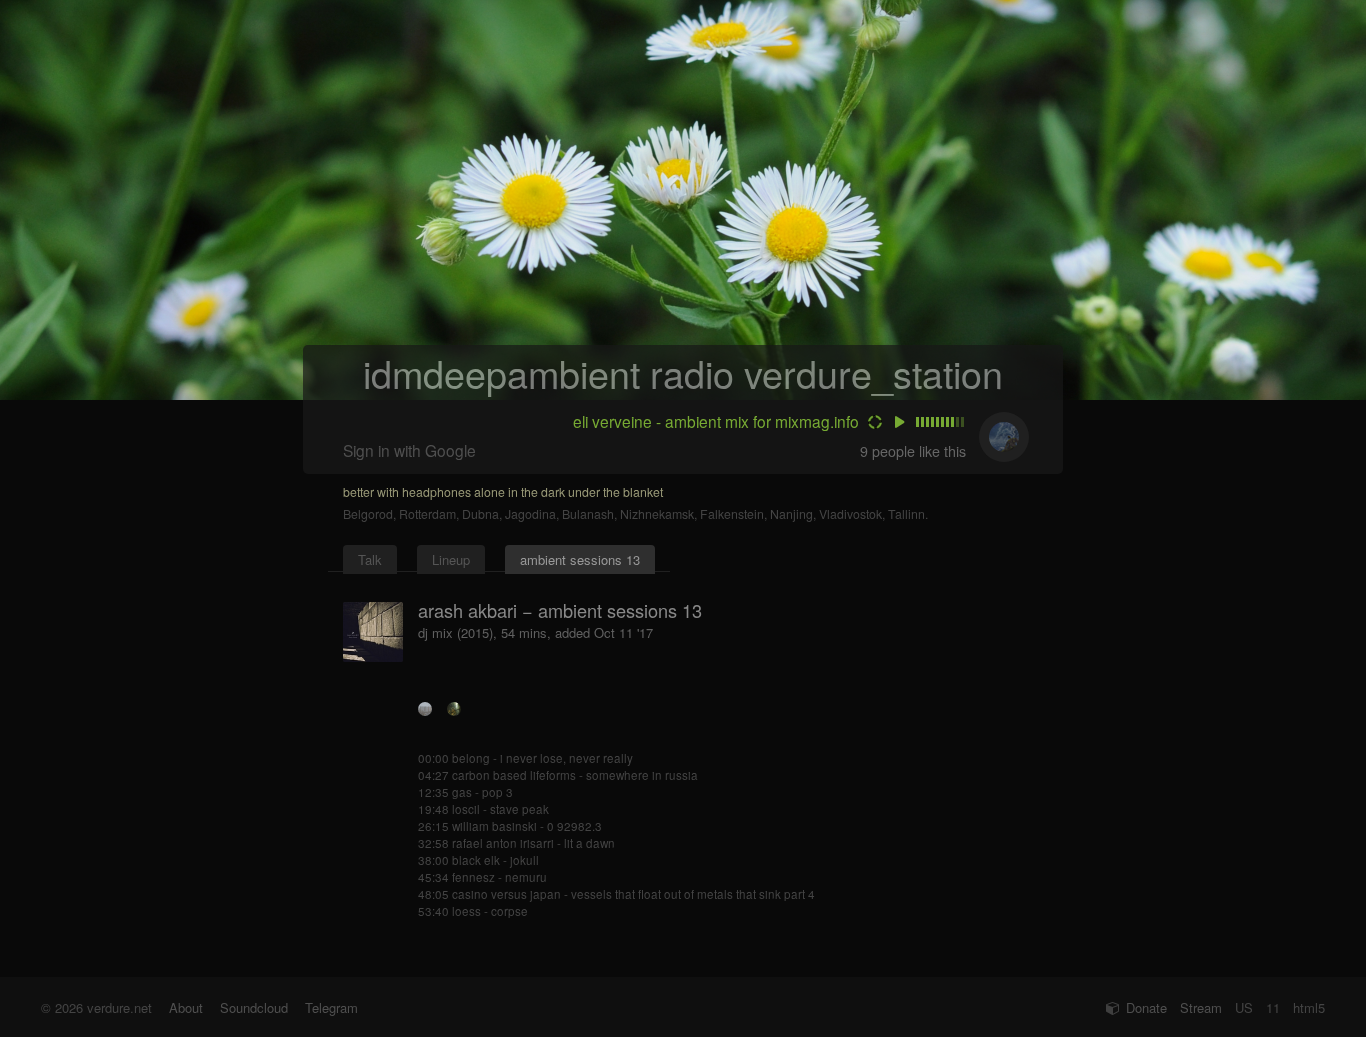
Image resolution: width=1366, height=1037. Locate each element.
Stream (1201, 1007)
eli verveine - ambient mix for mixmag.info (716, 421)
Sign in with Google (409, 450)
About (186, 1007)
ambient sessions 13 (580, 559)
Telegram (331, 1007)
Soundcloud (254, 1007)
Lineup (451, 559)
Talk (370, 559)
